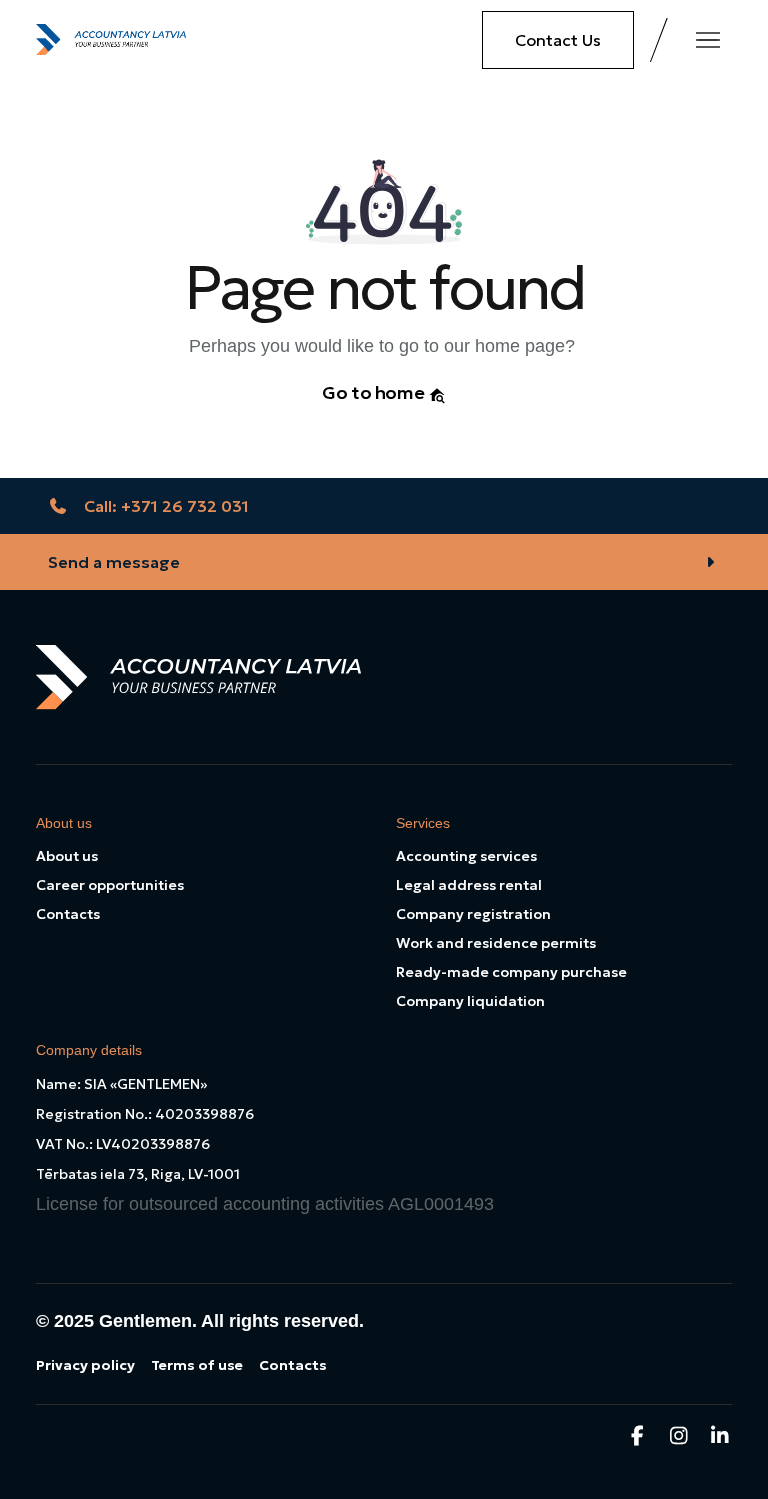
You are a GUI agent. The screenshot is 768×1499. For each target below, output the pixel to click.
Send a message (114, 562)
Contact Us (558, 40)
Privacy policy (85, 1365)
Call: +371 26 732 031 (166, 506)
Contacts (68, 914)
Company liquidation (470, 1001)
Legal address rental (469, 885)
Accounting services (466, 856)
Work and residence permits (496, 943)
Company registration (473, 914)
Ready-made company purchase (511, 972)
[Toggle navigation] (708, 40)
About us (67, 856)
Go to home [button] (375, 392)
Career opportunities (110, 885)
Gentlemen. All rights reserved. (231, 1321)
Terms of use (197, 1365)
